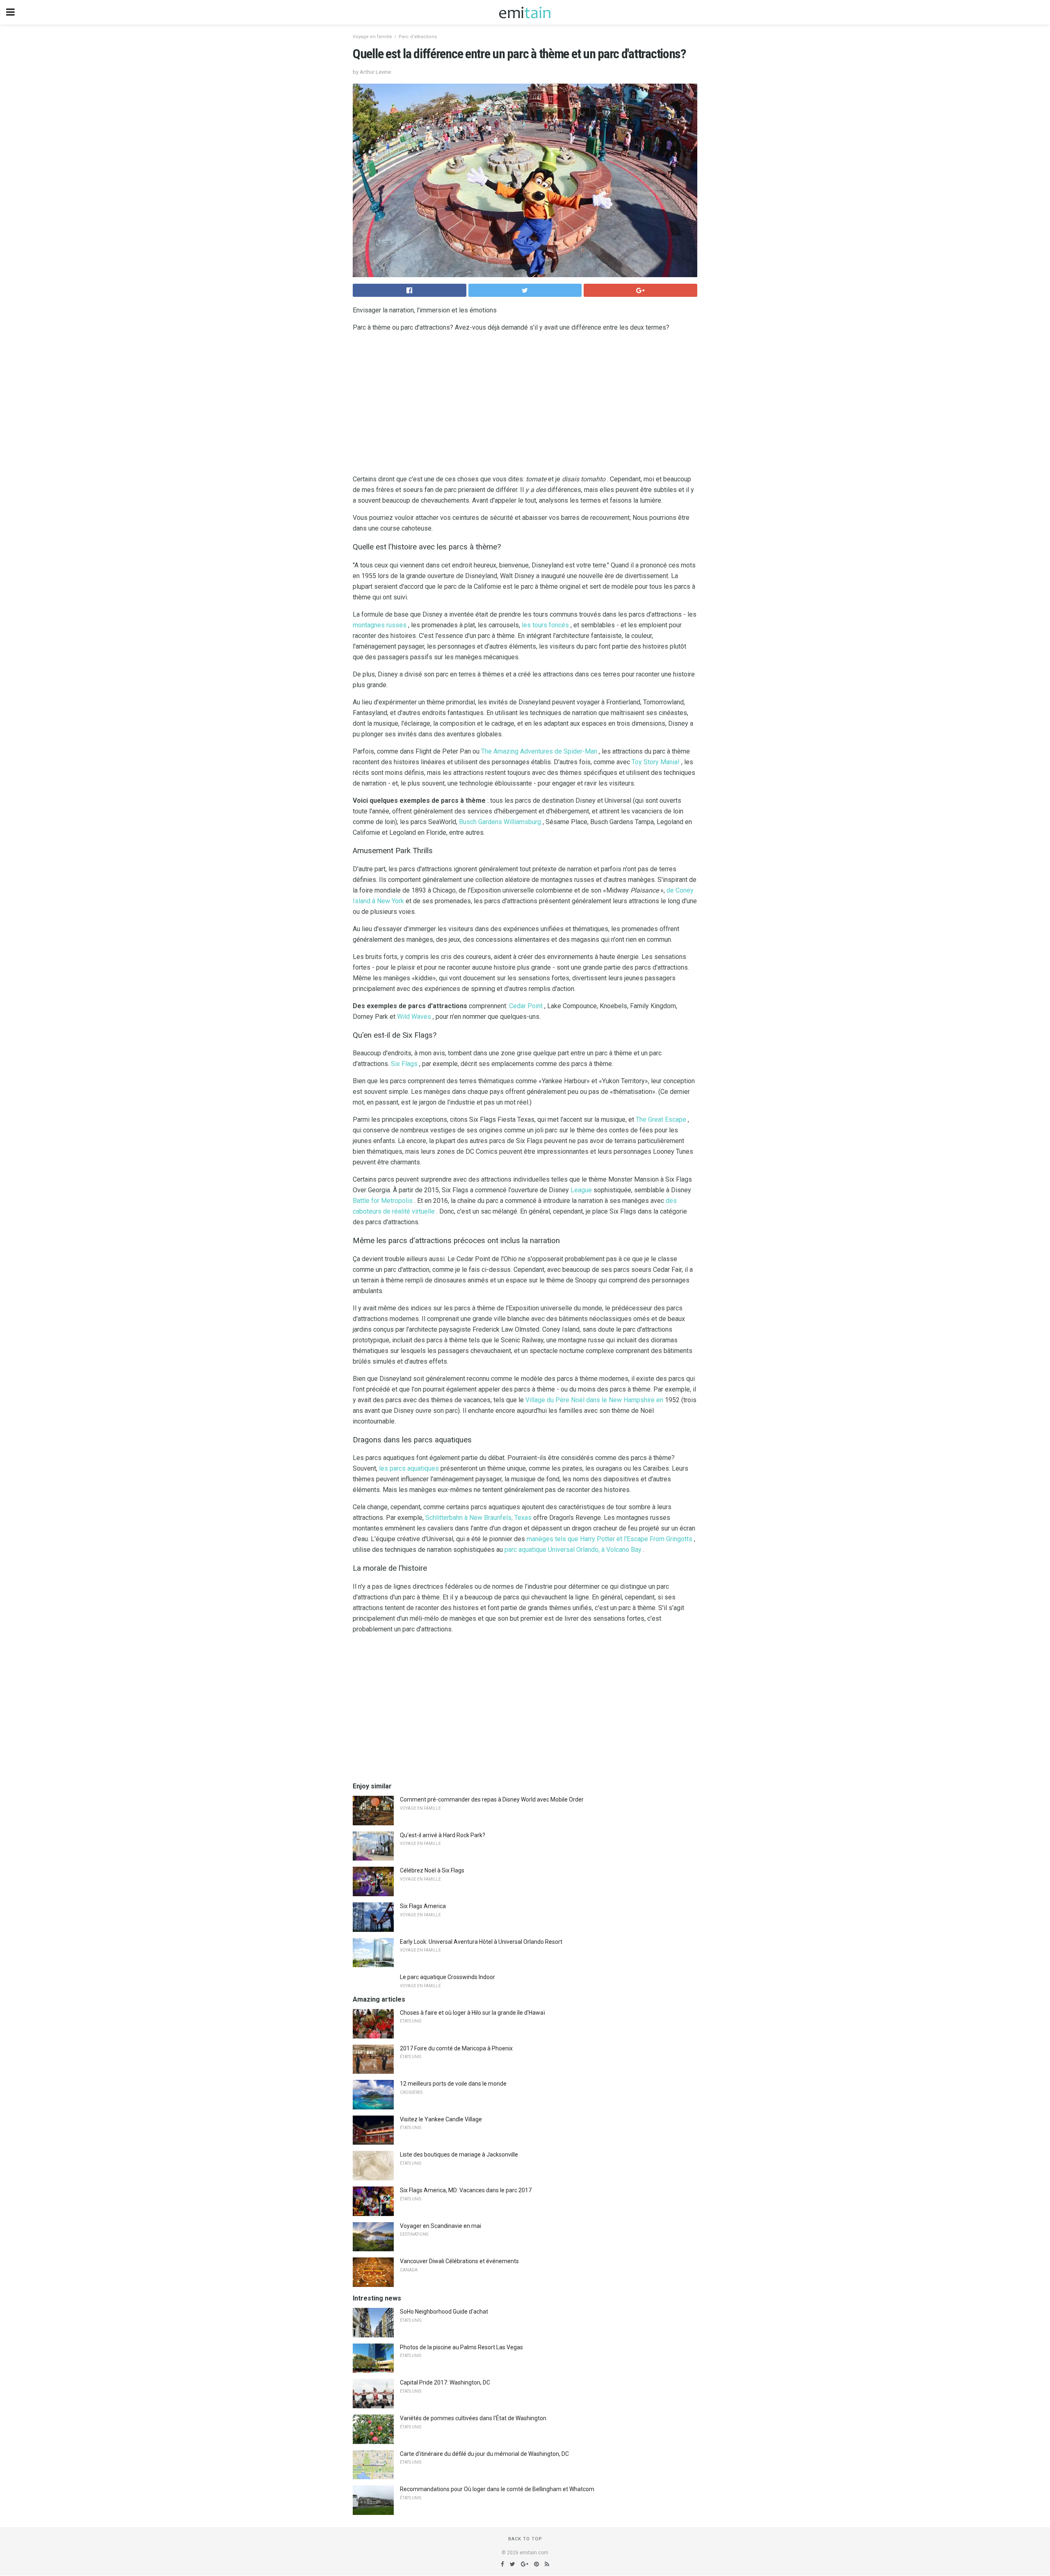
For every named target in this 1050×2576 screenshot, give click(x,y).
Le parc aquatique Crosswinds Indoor (447, 1977)
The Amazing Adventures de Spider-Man (539, 751)
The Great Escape (661, 1119)
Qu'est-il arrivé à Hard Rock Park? (443, 1835)
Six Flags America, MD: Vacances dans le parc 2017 (466, 2190)
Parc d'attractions (418, 37)
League (581, 1190)
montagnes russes (380, 625)
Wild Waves (414, 1017)
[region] (525, 405)
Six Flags (404, 1064)
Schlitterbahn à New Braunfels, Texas (478, 1518)
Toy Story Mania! (656, 762)
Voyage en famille (372, 37)
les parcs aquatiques (409, 1468)
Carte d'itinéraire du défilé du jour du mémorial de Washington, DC (484, 2454)
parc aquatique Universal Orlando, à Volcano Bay (573, 1550)
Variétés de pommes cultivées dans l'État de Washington (473, 2418)
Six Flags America (423, 1906)
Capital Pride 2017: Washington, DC (445, 2382)
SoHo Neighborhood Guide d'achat (444, 2312)
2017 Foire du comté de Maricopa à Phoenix (456, 2048)
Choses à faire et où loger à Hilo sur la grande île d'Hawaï (472, 2013)
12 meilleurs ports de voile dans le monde (453, 2084)
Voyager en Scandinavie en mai (441, 2226)
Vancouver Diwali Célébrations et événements (459, 2261)
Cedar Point (526, 1006)
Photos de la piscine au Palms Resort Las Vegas (461, 2347)
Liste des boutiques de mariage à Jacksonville (459, 2155)
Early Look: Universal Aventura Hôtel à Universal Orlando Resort (481, 1942)
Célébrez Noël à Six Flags (432, 1870)
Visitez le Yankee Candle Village (441, 2119)
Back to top (525, 2539)
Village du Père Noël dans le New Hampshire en (594, 1400)
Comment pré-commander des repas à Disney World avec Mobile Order (492, 1799)
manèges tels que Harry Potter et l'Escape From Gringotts (609, 1539)
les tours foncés (545, 625)
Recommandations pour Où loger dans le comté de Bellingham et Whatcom (497, 2489)
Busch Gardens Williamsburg (500, 822)
